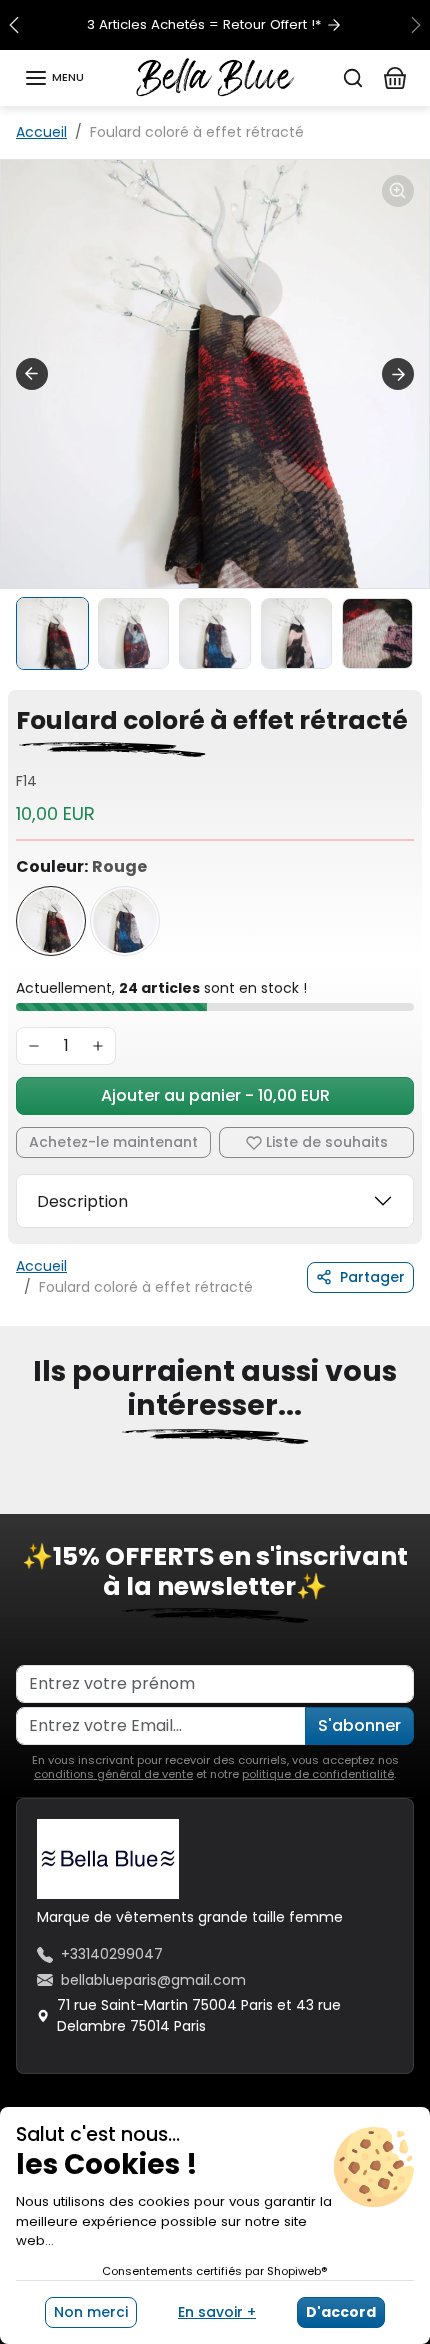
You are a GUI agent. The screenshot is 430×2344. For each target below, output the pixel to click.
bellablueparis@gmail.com (153, 1980)
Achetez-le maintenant (113, 1142)
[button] (54, 78)
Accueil (41, 132)
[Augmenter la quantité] (98, 1046)
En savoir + (217, 2312)
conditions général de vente (113, 1774)
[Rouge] (51, 921)
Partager (372, 1277)
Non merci (91, 2312)
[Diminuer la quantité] (34, 1046)
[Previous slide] (24, 1500)
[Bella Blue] (215, 76)
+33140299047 (112, 1954)
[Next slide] (398, 374)
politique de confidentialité (318, 1774)
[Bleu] (125, 921)
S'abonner (359, 1725)
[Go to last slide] (32, 374)
